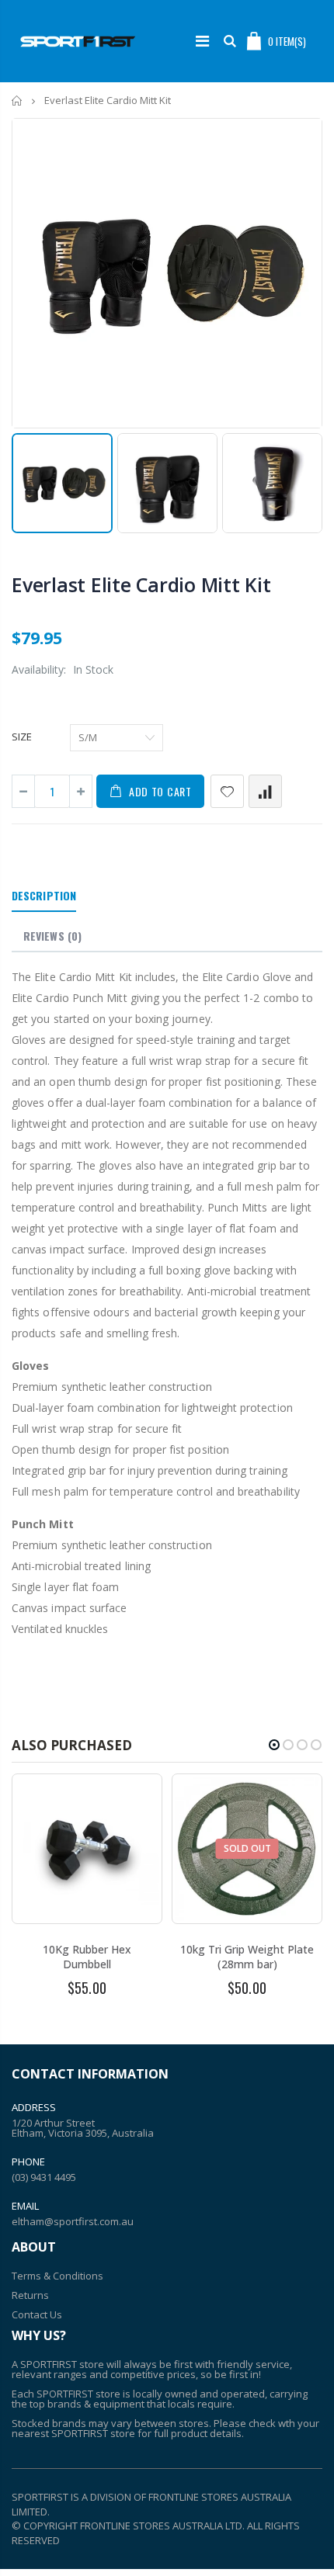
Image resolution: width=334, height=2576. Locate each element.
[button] (274, 1745)
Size (22, 737)
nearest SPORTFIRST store (73, 2433)
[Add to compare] (265, 791)
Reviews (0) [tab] (52, 936)
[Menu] (202, 41)
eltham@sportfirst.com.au (73, 2221)
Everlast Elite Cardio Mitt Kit (141, 584)
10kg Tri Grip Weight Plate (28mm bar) (247, 1957)
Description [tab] (44, 895)
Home (17, 101)
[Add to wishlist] (227, 791)
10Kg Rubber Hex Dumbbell (87, 1957)
